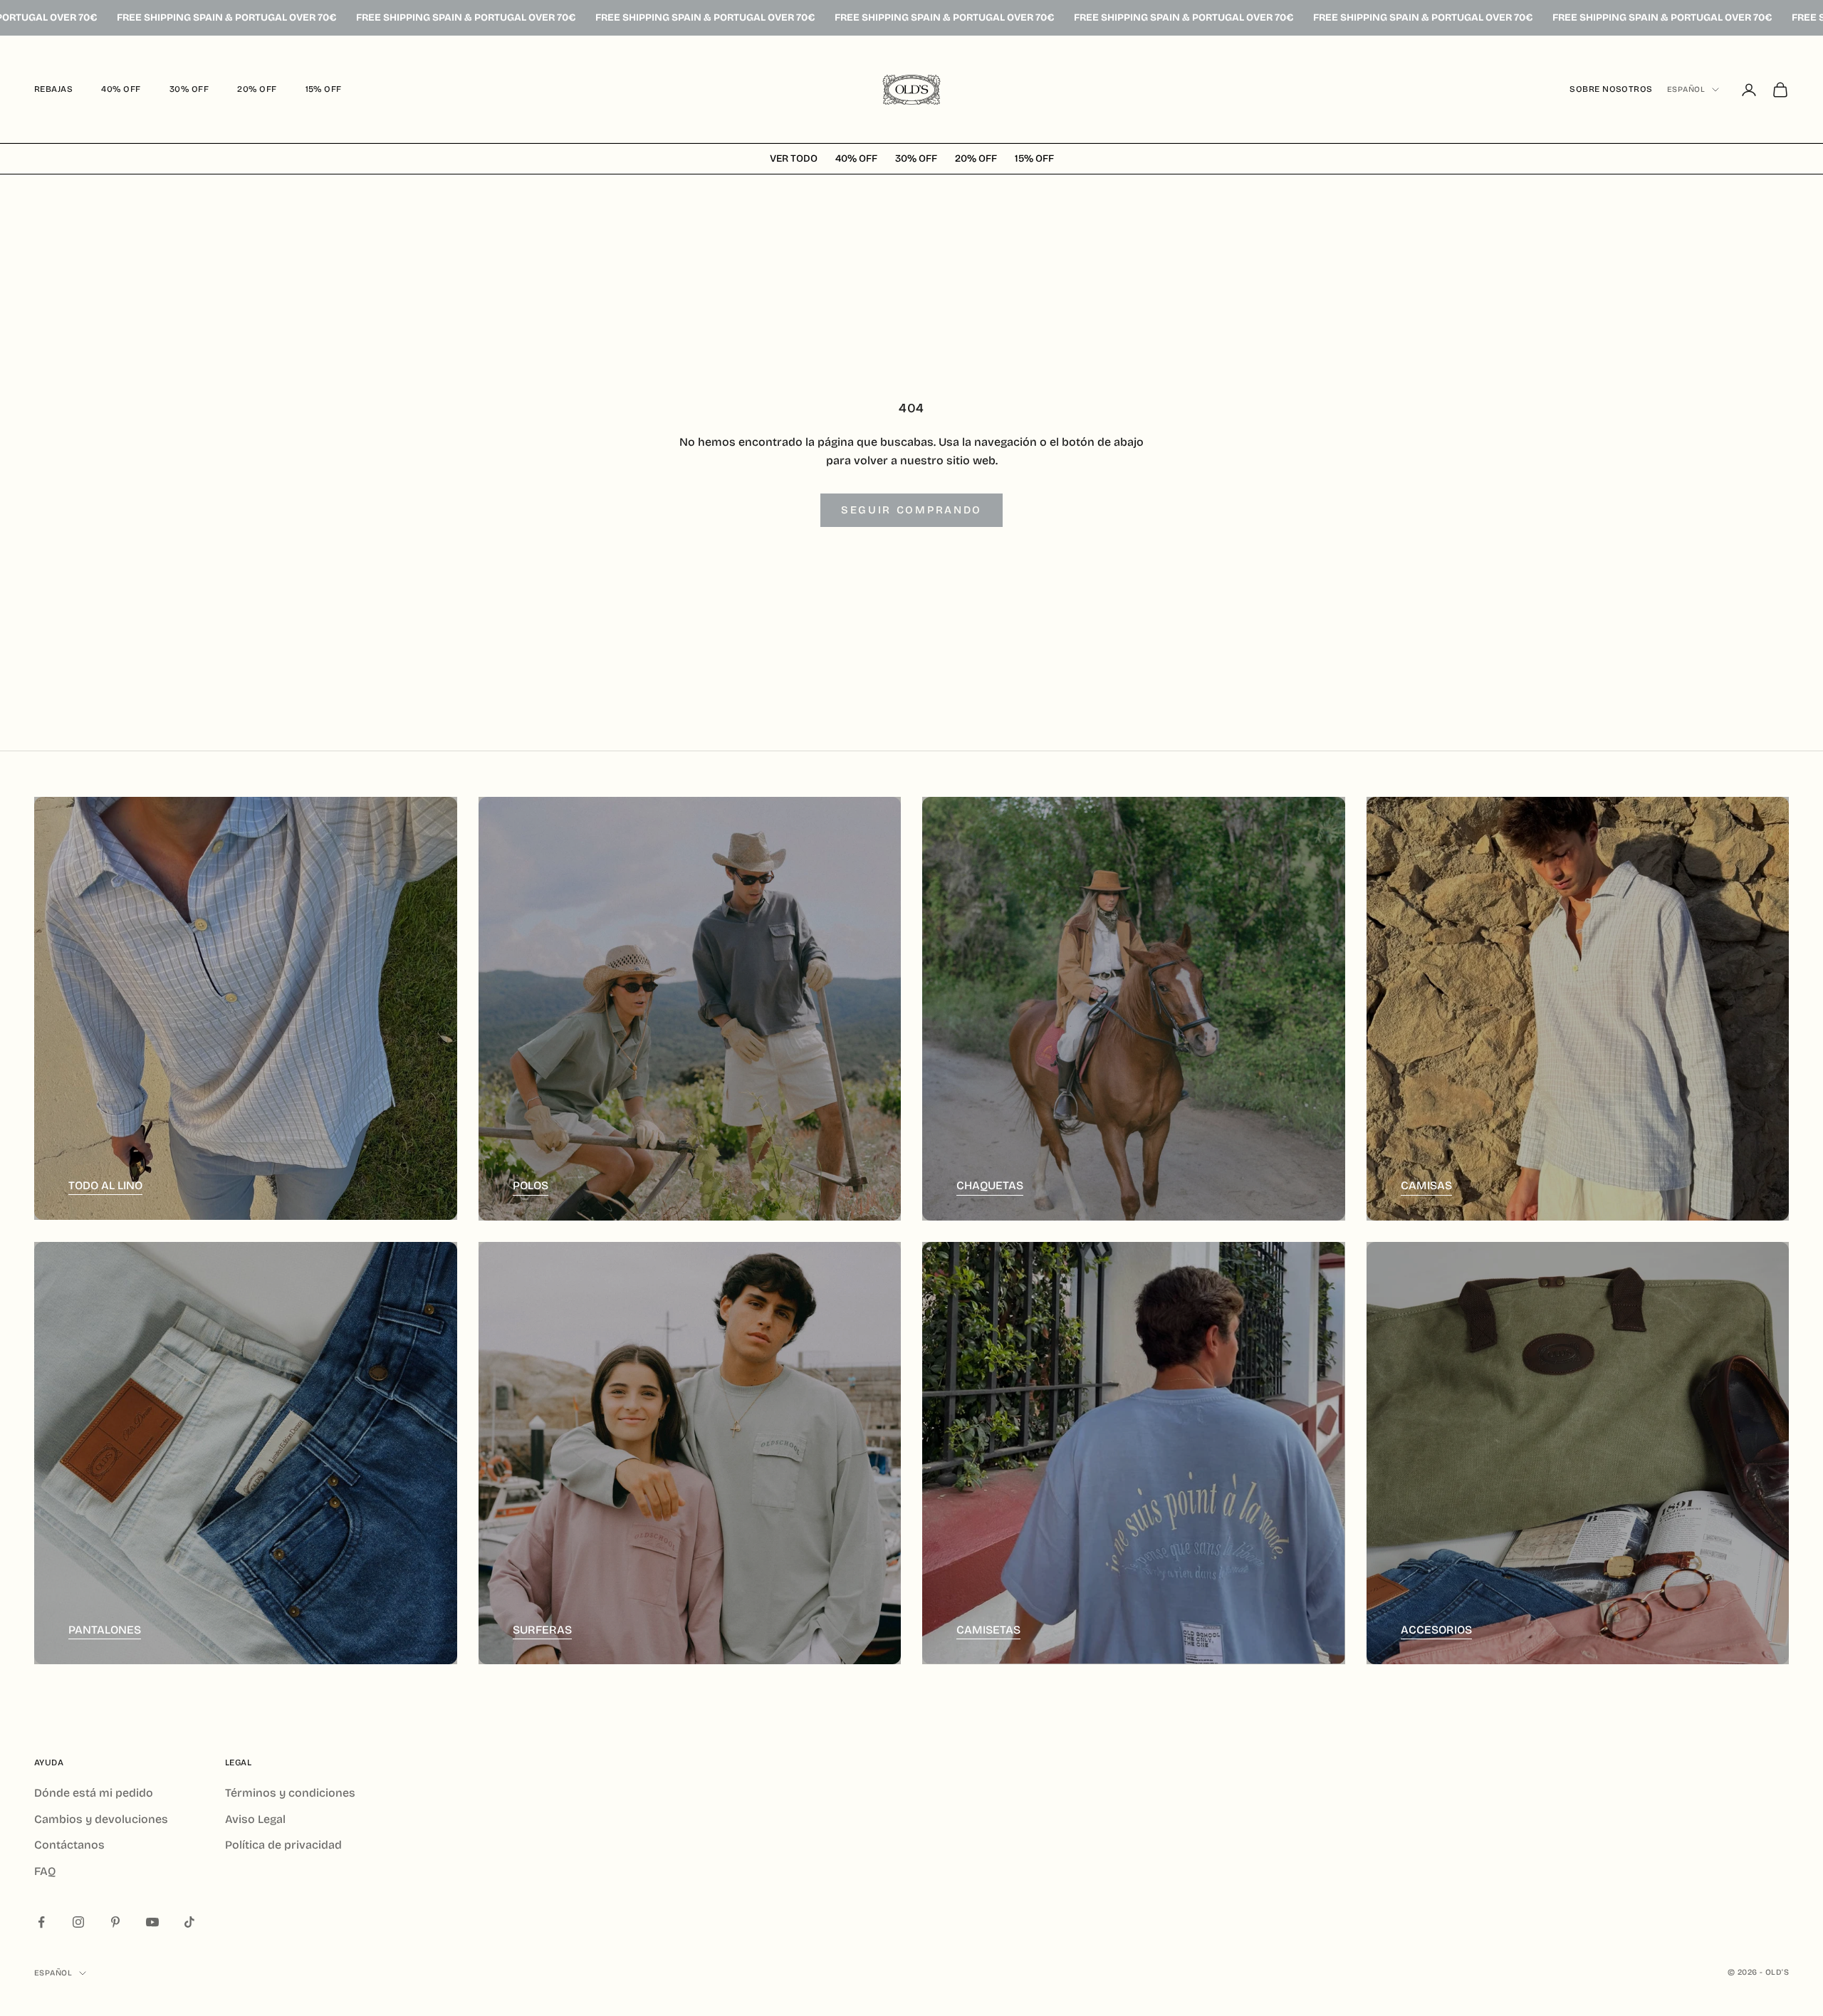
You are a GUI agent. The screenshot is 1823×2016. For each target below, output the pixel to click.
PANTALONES (105, 1630)
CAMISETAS (988, 1630)
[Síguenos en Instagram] (78, 1922)
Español (1686, 89)
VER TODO (794, 159)
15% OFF (324, 89)
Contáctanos (69, 1845)
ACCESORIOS (1436, 1630)
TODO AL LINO (105, 1185)
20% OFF (257, 89)
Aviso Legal (255, 1819)
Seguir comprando (911, 510)
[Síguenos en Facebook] (41, 1922)
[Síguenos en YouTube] (152, 1922)
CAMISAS (1426, 1185)
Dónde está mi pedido (94, 1793)
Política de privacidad (283, 1845)
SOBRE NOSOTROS (1611, 89)
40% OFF (121, 89)
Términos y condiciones (290, 1793)
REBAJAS (53, 89)
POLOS (531, 1185)
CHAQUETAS (990, 1185)
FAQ (45, 1871)
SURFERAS (542, 1630)
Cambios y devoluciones (101, 1819)
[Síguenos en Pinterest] (115, 1922)
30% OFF (189, 89)
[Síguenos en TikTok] (189, 1922)
